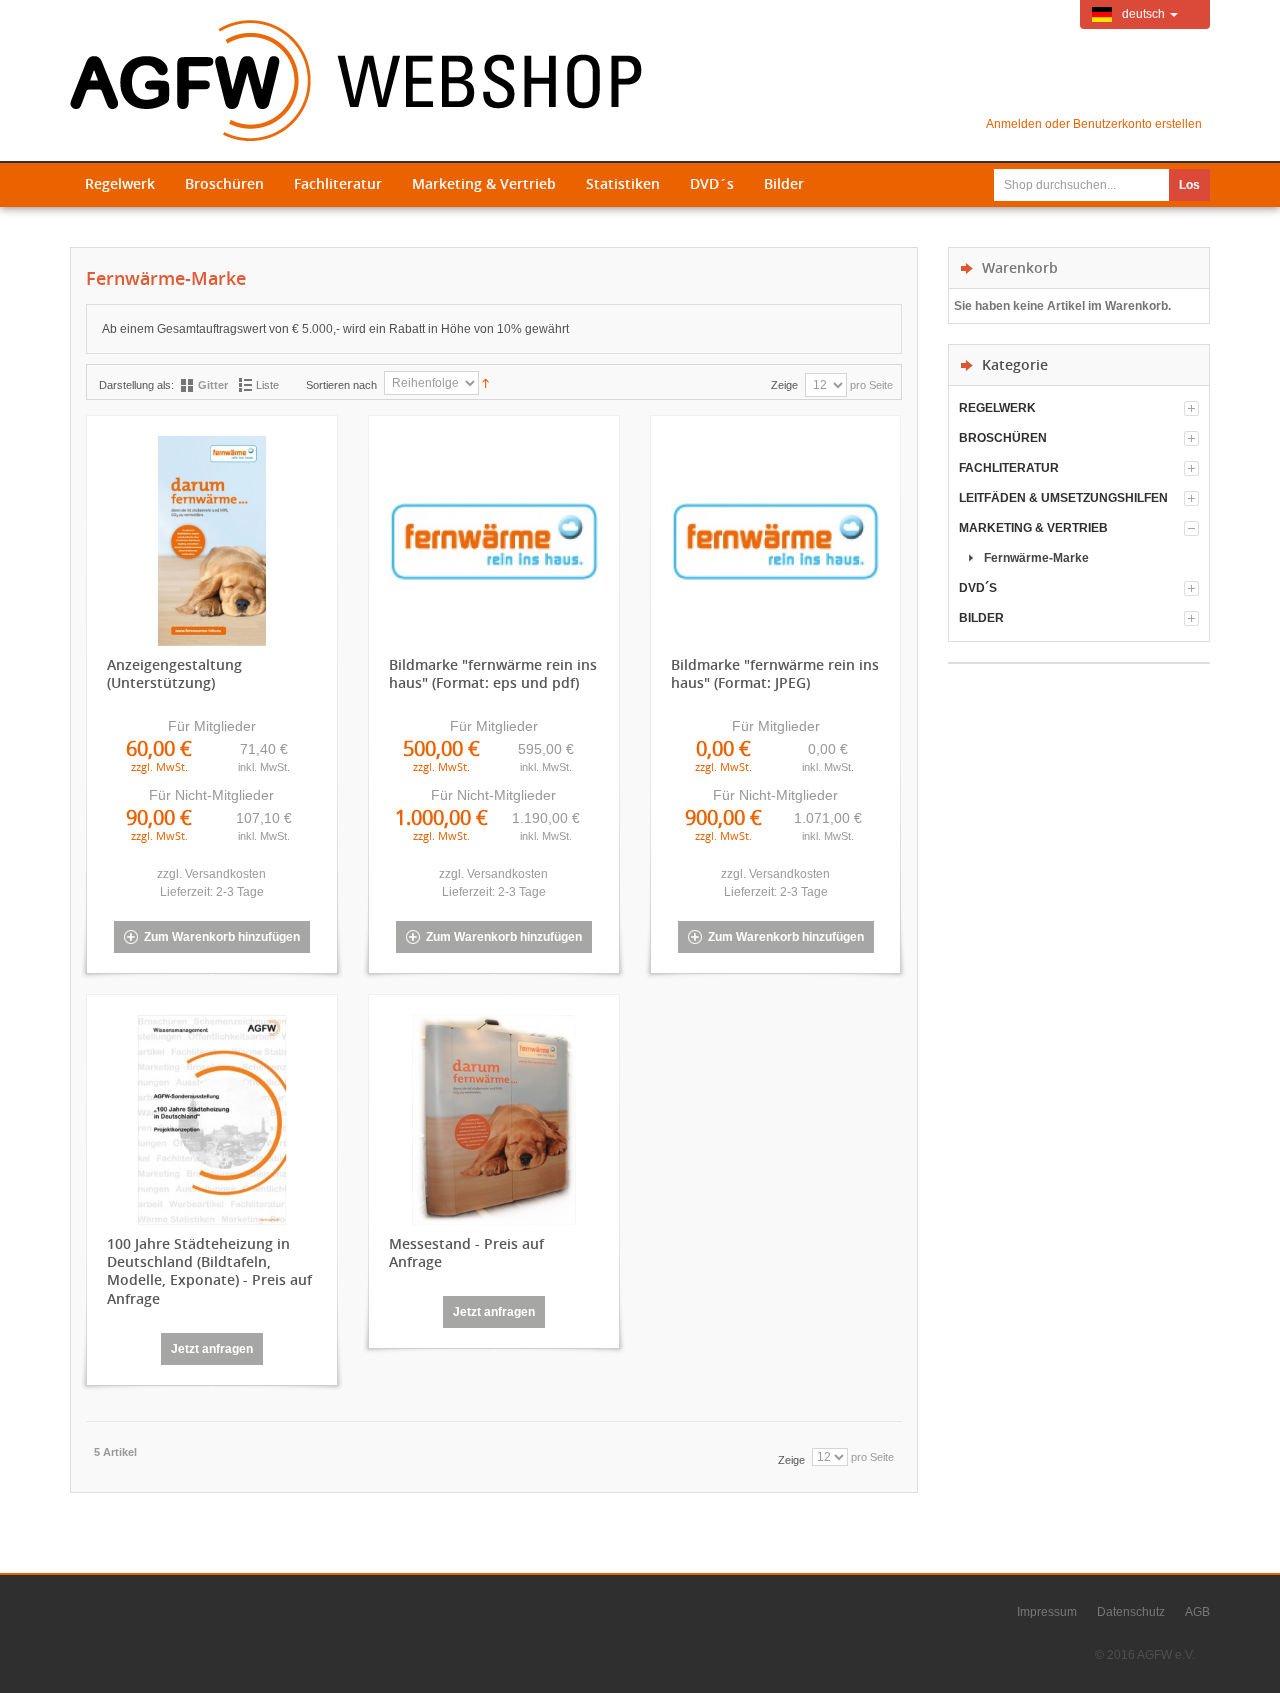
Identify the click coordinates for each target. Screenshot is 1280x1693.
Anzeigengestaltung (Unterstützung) (174, 674)
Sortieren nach (341, 385)
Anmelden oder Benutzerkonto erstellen (1094, 124)
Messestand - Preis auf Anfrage (466, 1253)
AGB (1197, 1612)
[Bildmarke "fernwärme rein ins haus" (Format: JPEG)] (776, 546)
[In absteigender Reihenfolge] (485, 382)
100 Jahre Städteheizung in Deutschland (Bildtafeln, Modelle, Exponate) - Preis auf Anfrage (209, 1271)
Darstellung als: (136, 385)
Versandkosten (225, 874)
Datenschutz (1131, 1612)
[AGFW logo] (356, 80)
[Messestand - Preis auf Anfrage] (494, 1125)
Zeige (784, 385)
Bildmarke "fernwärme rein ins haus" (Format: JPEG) (775, 674)
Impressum (1047, 1612)
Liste (267, 385)
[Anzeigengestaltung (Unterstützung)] (212, 546)
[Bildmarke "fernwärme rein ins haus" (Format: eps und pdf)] (494, 546)
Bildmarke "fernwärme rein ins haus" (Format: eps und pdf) (493, 674)
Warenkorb (1020, 267)
